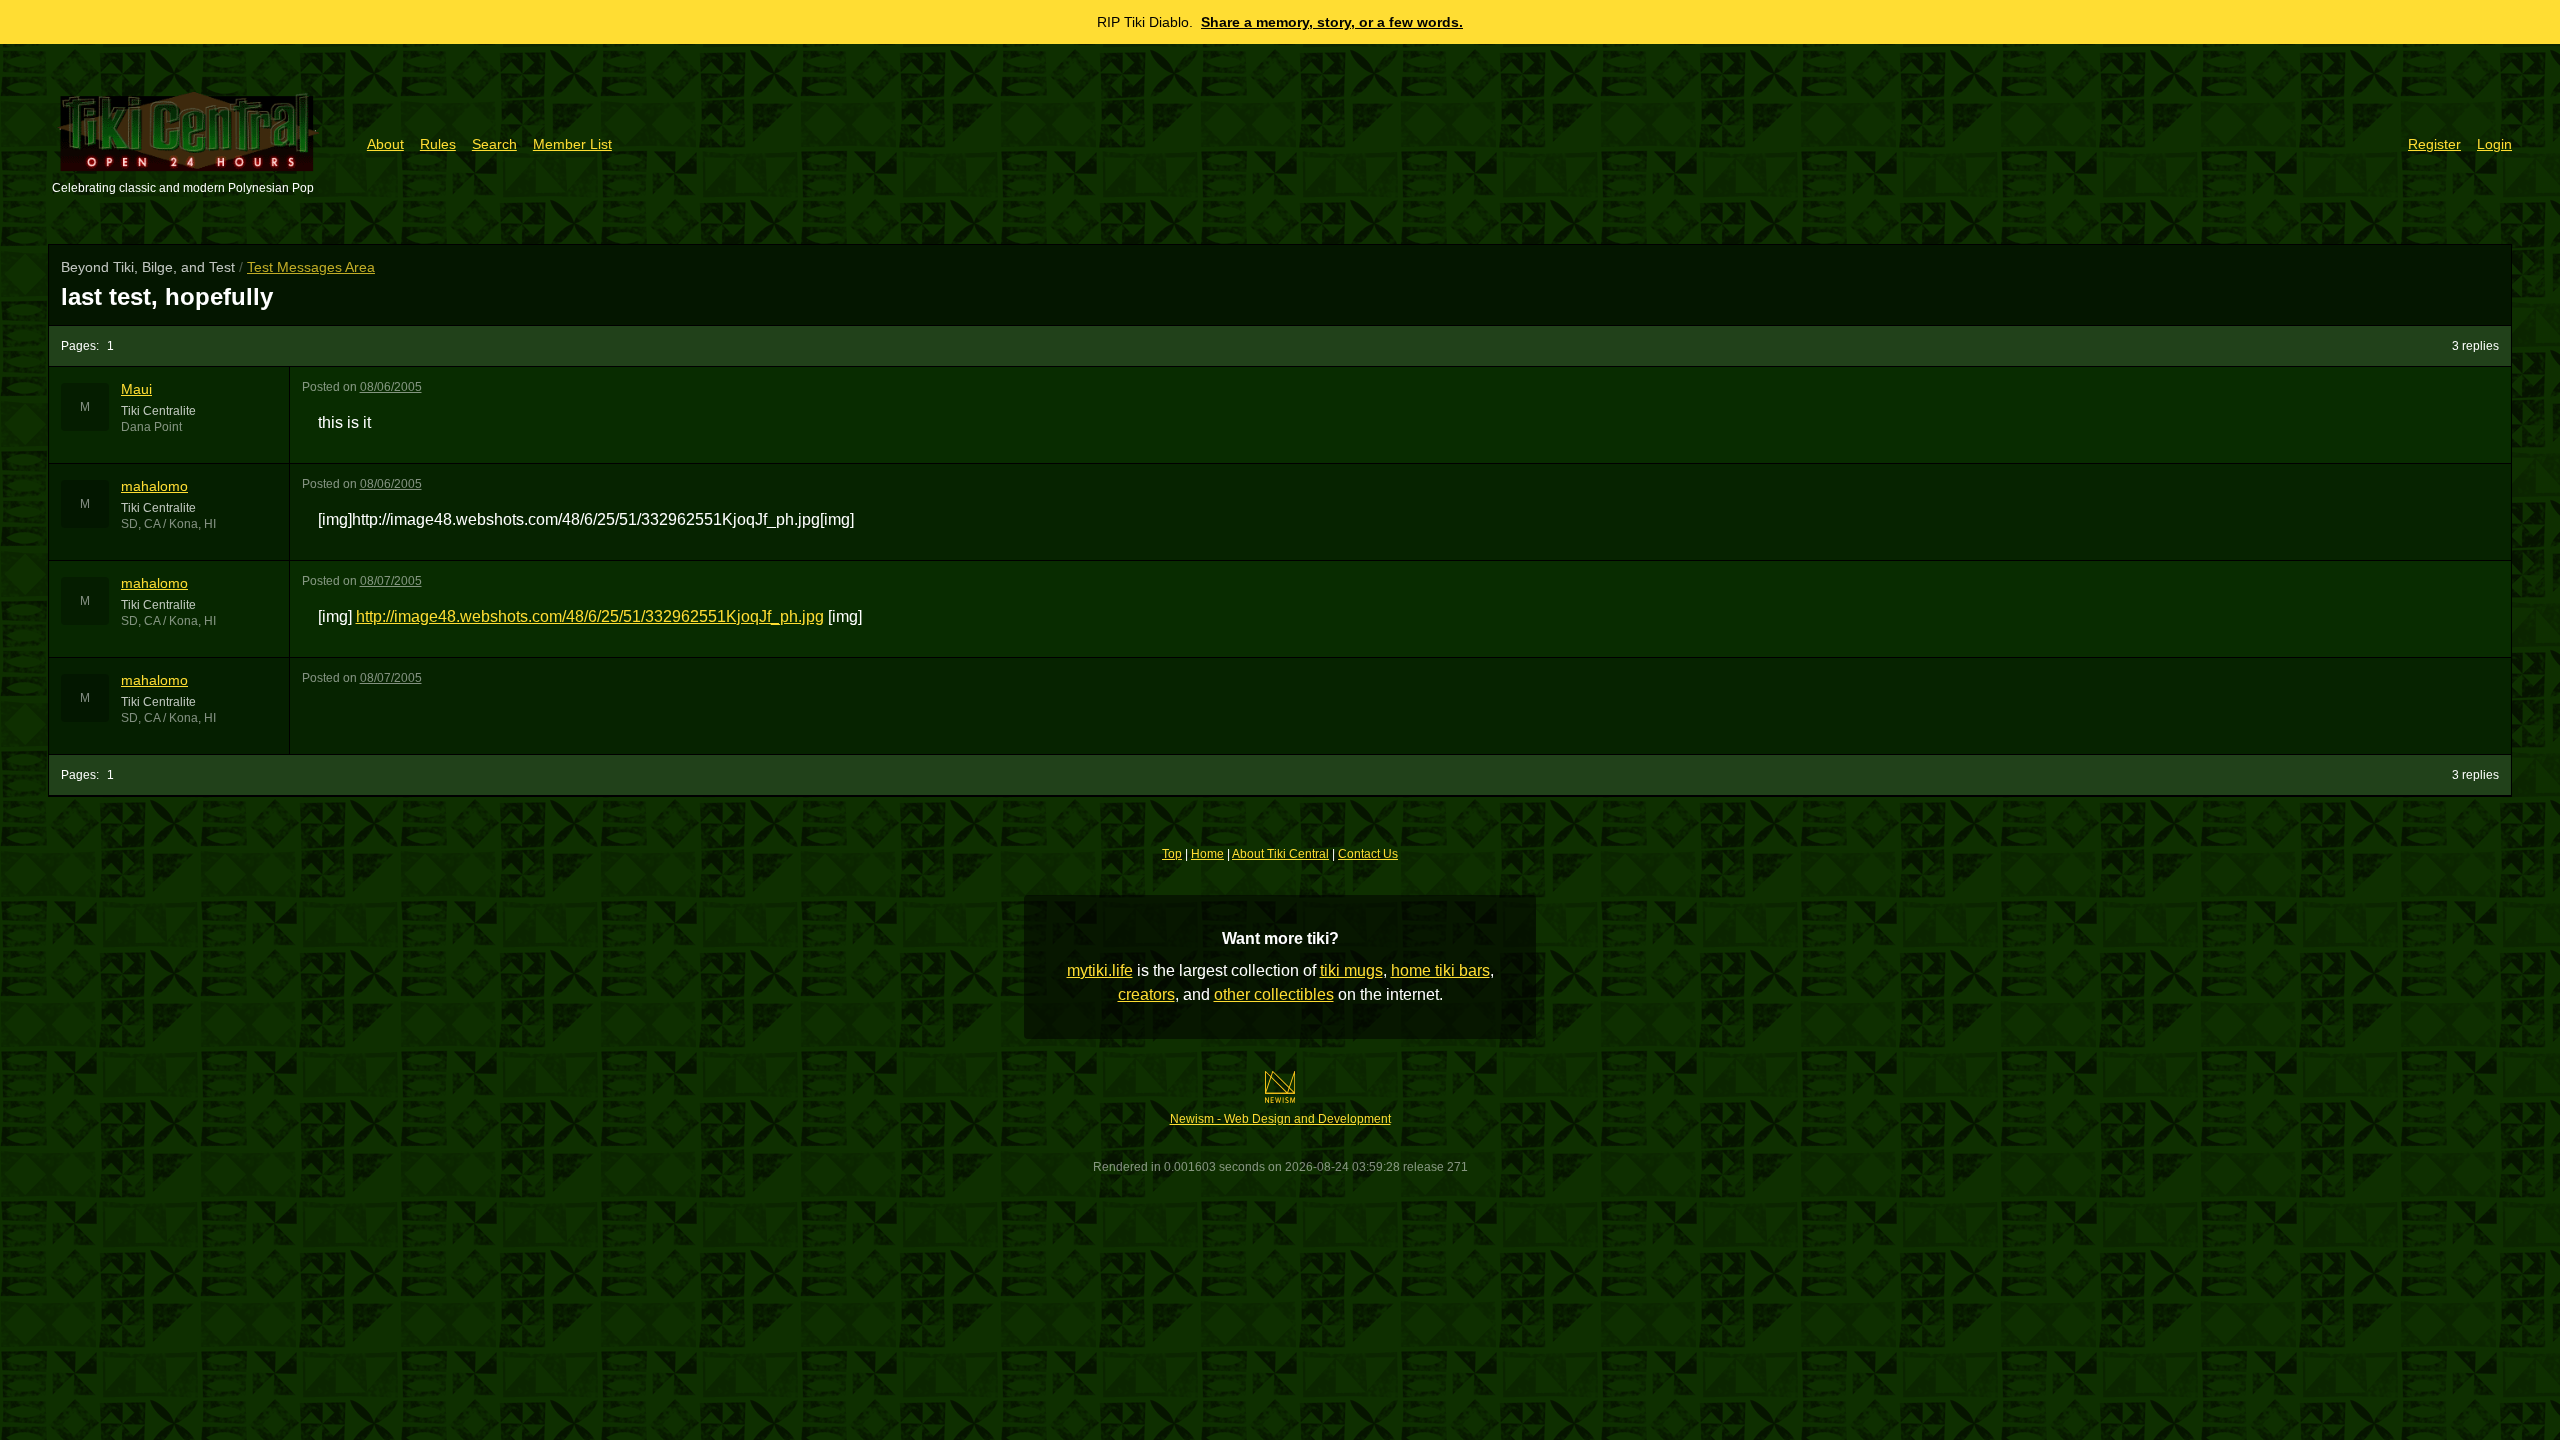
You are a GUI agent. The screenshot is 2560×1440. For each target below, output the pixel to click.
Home (1207, 854)
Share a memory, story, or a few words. (1332, 22)
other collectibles (1274, 994)
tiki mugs (1351, 970)
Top (1172, 854)
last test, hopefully (167, 296)
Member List (572, 144)
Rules (438, 144)
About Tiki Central (1280, 854)
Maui (136, 389)
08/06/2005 (391, 387)
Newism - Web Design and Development (1280, 1119)
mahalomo (154, 486)
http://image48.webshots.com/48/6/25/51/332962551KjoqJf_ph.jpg (590, 616)
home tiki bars (1440, 970)
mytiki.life (1100, 970)
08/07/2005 (391, 581)
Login (2494, 144)
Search (494, 144)
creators (1146, 994)
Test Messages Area (311, 267)
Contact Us (1368, 854)
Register (2434, 144)
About (385, 144)
